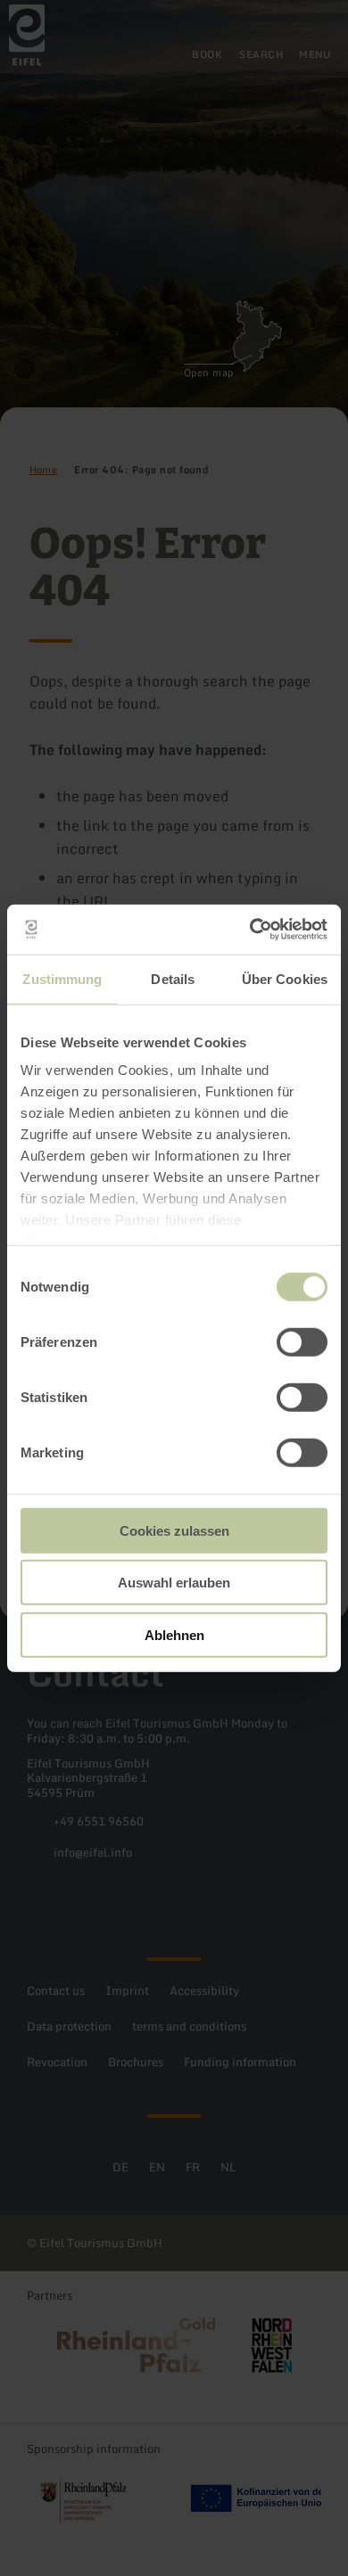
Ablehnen (174, 1634)
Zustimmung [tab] (62, 978)
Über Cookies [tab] (285, 978)
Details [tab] (173, 978)
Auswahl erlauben (174, 1583)
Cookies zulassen (174, 1530)
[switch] (302, 1341)
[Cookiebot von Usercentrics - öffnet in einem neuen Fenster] (250, 930)
